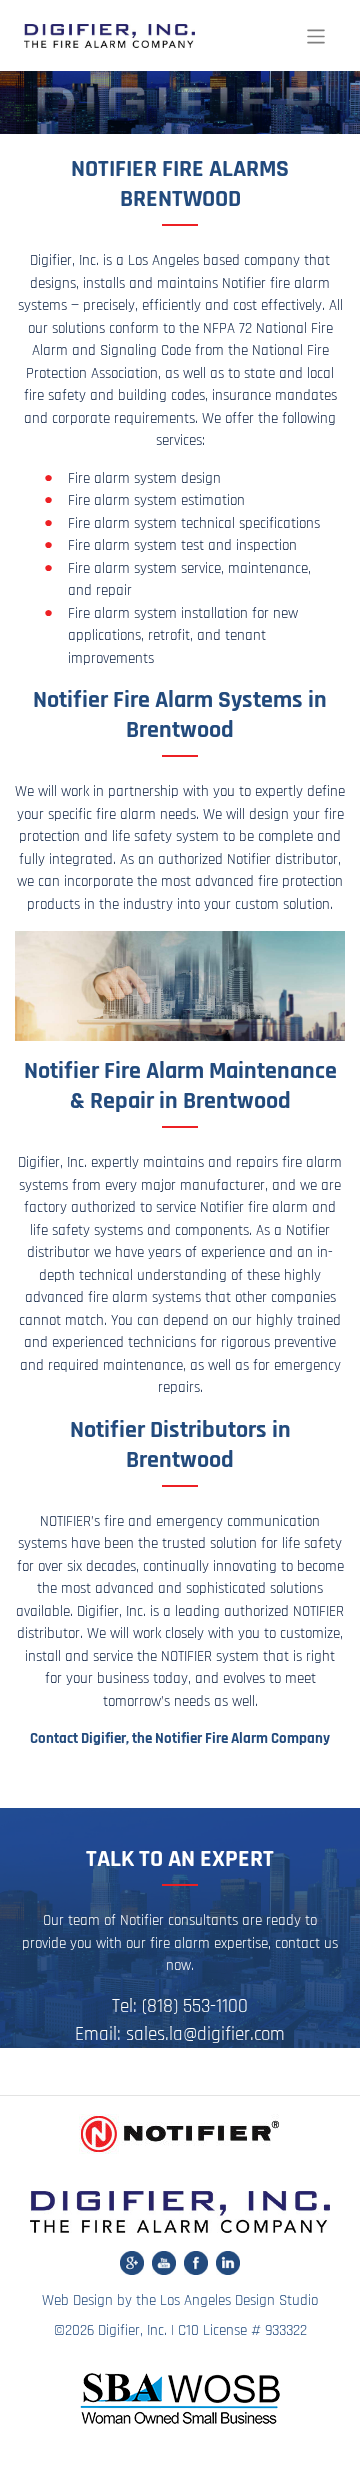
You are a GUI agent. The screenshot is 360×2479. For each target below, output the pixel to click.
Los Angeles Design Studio (239, 2300)
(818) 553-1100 (195, 2006)
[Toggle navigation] (316, 36)
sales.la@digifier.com (205, 2034)
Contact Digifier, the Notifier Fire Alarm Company (180, 1738)
